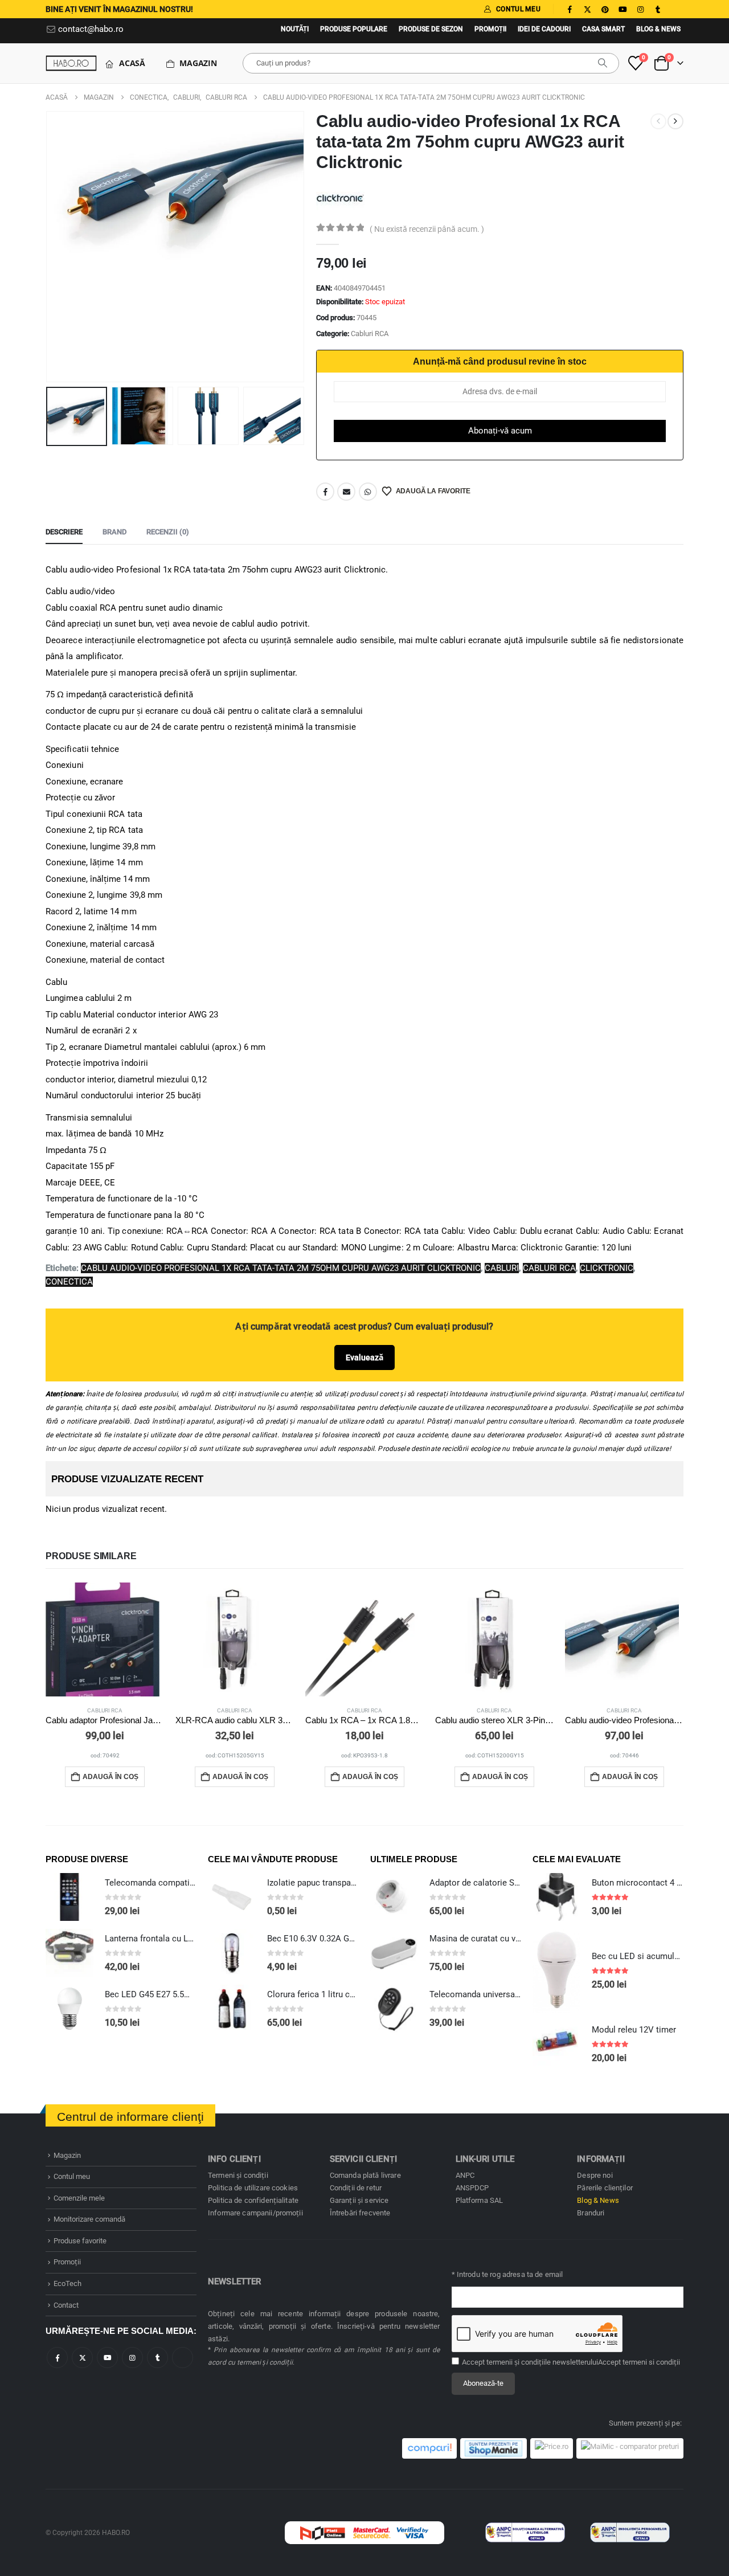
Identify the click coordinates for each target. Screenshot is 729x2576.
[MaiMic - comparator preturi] (630, 2448)
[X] (587, 9)
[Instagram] (640, 9)
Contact (66, 2305)
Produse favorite (80, 2241)
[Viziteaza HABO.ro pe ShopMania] (493, 2448)
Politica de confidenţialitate (253, 2200)
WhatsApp (368, 492)
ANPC (465, 2175)
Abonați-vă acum (500, 431)
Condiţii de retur (356, 2188)
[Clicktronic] (340, 197)
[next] (675, 121)
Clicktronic (607, 1268)
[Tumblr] (658, 9)
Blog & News (658, 29)
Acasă (132, 63)
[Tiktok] (675, 9)
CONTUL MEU (518, 9)
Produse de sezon (431, 29)
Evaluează (364, 1357)
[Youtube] (622, 9)
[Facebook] (570, 9)
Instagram (132, 2358)
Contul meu (72, 2176)
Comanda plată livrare (365, 2175)
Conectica (69, 1282)
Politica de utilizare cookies (253, 2188)
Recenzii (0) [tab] (168, 532)
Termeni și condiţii (238, 2175)
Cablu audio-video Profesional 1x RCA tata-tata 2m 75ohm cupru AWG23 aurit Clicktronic (281, 1268)
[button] (48, 247)
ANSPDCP (472, 2188)
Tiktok (183, 2358)
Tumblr (157, 2358)
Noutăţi (295, 29)
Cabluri (502, 1268)
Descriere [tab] (64, 532)
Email (346, 492)
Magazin (198, 63)
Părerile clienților (605, 2188)
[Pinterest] (605, 9)
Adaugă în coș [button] (110, 1777)
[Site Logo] (71, 63)
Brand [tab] (114, 532)
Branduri (591, 2213)
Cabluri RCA (370, 334)
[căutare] (603, 63)
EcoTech (67, 2283)
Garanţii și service (359, 2200)
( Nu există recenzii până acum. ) (427, 229)
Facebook (325, 492)
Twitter (82, 2358)
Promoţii (490, 29)
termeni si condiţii (651, 2362)
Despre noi (595, 2175)
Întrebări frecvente (360, 2213)
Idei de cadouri (544, 29)
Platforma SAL (480, 2200)
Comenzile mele (79, 2198)
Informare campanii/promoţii (255, 2213)
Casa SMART (603, 29)
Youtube (107, 2358)
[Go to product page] (105, 1639)
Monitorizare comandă (89, 2219)
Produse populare (354, 29)
